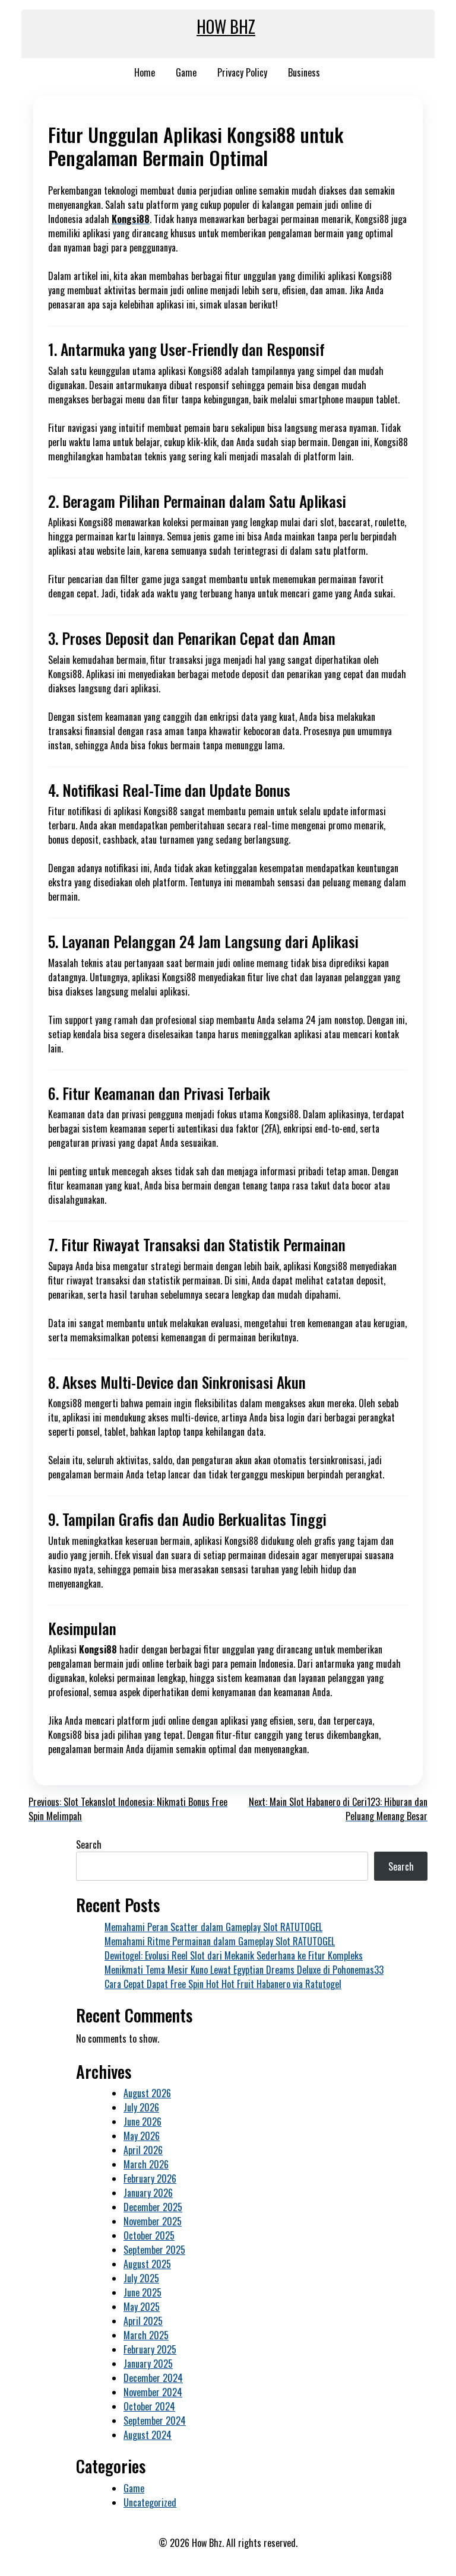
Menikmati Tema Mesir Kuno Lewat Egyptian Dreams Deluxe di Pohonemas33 (244, 1970)
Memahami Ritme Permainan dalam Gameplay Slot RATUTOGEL (220, 1941)
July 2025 (141, 2278)
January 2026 (148, 2193)
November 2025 (153, 2221)
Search (89, 1844)
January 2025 (148, 2364)
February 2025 (150, 2349)
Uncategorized (150, 2502)
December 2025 (153, 2207)
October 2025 (149, 2235)
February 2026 (150, 2179)
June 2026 (142, 2122)
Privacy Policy (242, 72)
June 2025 (142, 2292)
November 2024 (153, 2392)
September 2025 (154, 2250)
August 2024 (148, 2435)
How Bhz (226, 26)
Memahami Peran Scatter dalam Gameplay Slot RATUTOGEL (213, 1927)
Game (186, 72)
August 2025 (147, 2264)
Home (145, 72)
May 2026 (142, 2136)
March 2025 (146, 2335)
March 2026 (146, 2164)
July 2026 (141, 2107)
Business (304, 72)
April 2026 (143, 2150)
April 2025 (143, 2321)
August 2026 (147, 2093)
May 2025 (142, 2307)
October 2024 (149, 2406)
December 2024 (153, 2378)
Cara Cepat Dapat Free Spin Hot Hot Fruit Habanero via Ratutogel (223, 1984)
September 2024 (155, 2421)
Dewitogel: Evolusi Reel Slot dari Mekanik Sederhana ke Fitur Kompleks (234, 1955)
